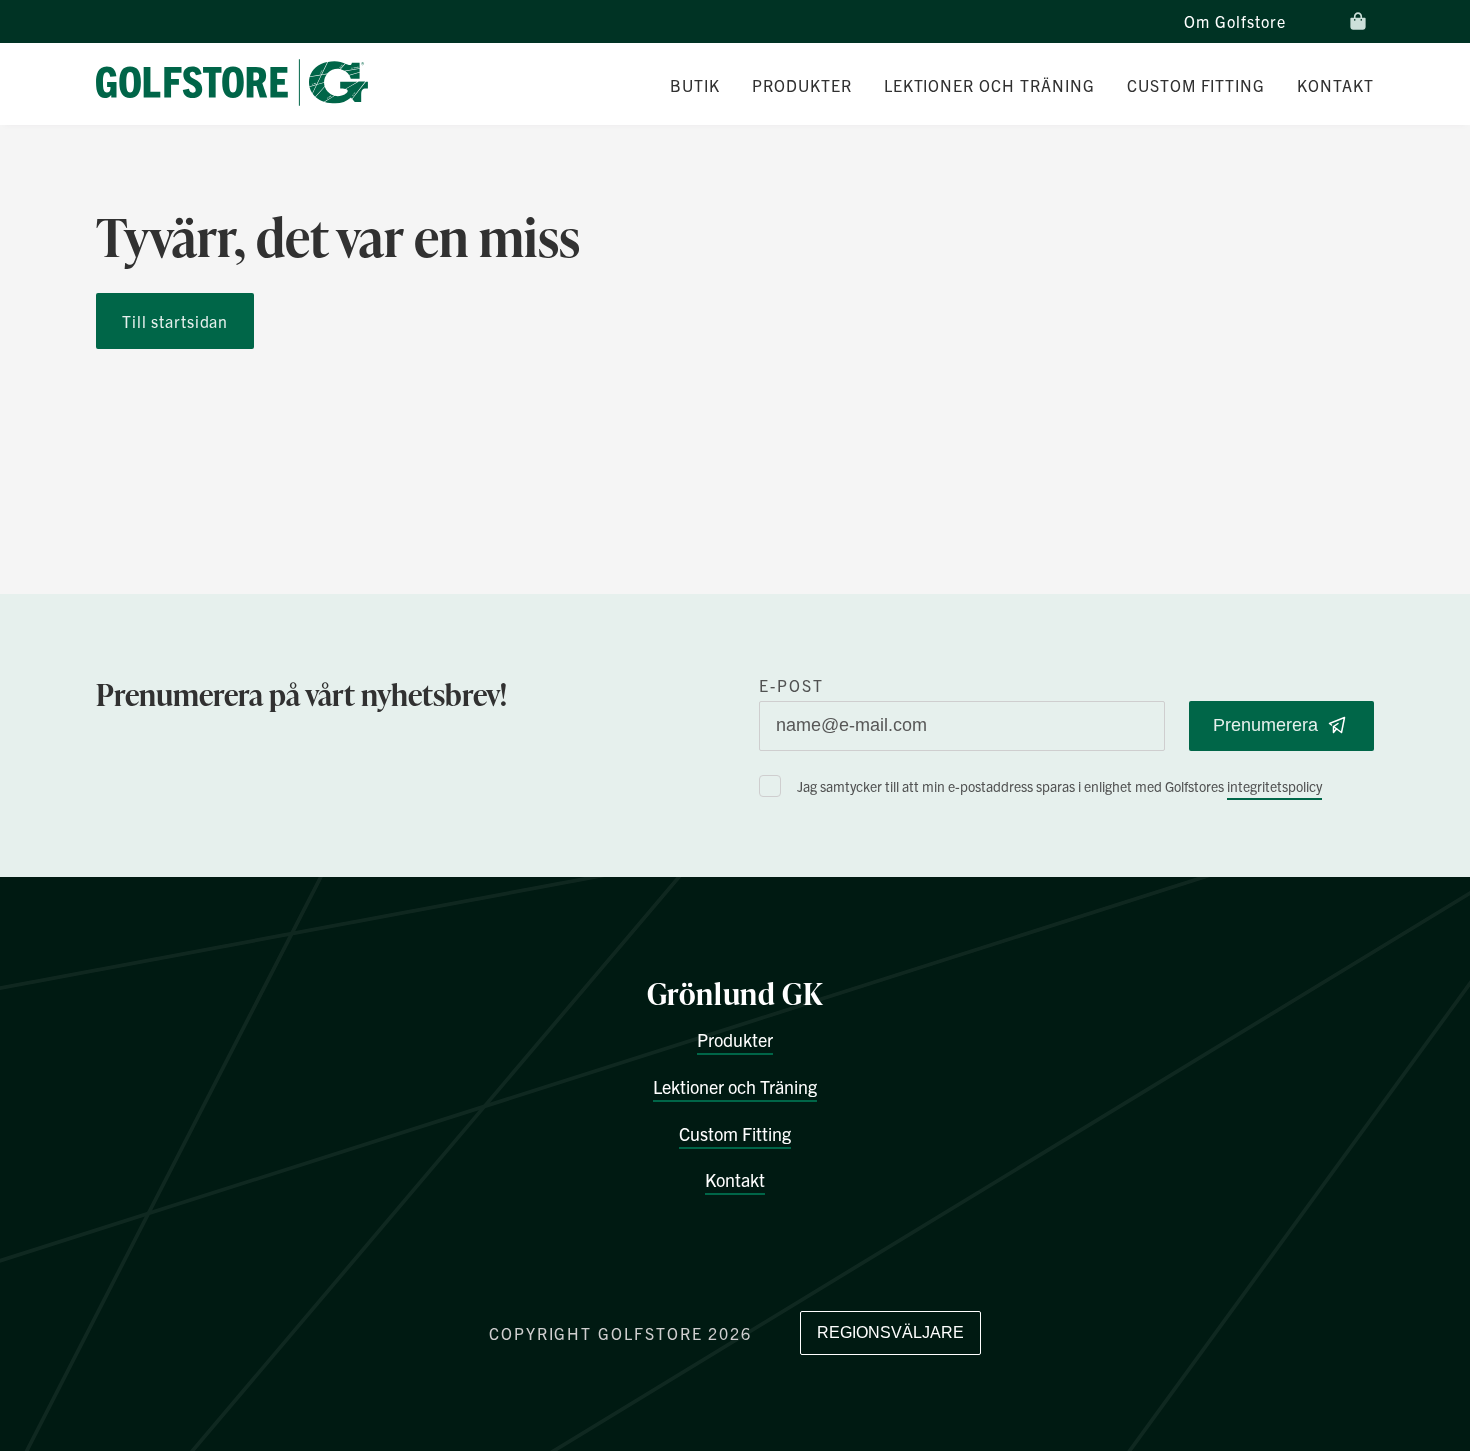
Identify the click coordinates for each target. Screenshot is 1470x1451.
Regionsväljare (890, 1332)
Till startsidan (175, 321)
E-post (791, 685)
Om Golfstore (1235, 21)
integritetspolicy (1274, 786)
